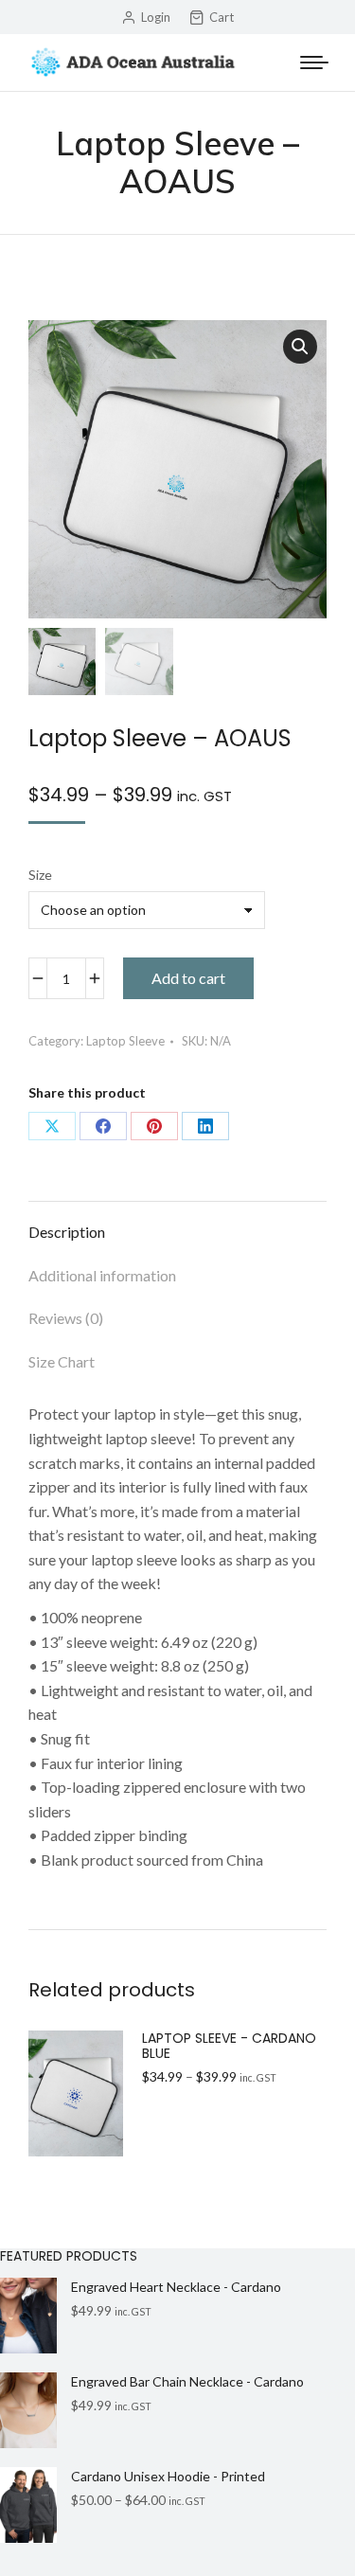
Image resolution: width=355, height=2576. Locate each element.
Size (40, 875)
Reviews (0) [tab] (66, 1318)
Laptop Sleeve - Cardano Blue (229, 2047)
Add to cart (188, 978)
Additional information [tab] (102, 1275)
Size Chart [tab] (62, 1361)
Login (156, 17)
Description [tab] (67, 1232)
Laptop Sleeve (125, 1041)
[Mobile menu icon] (314, 63)
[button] (300, 347)
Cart (222, 17)
